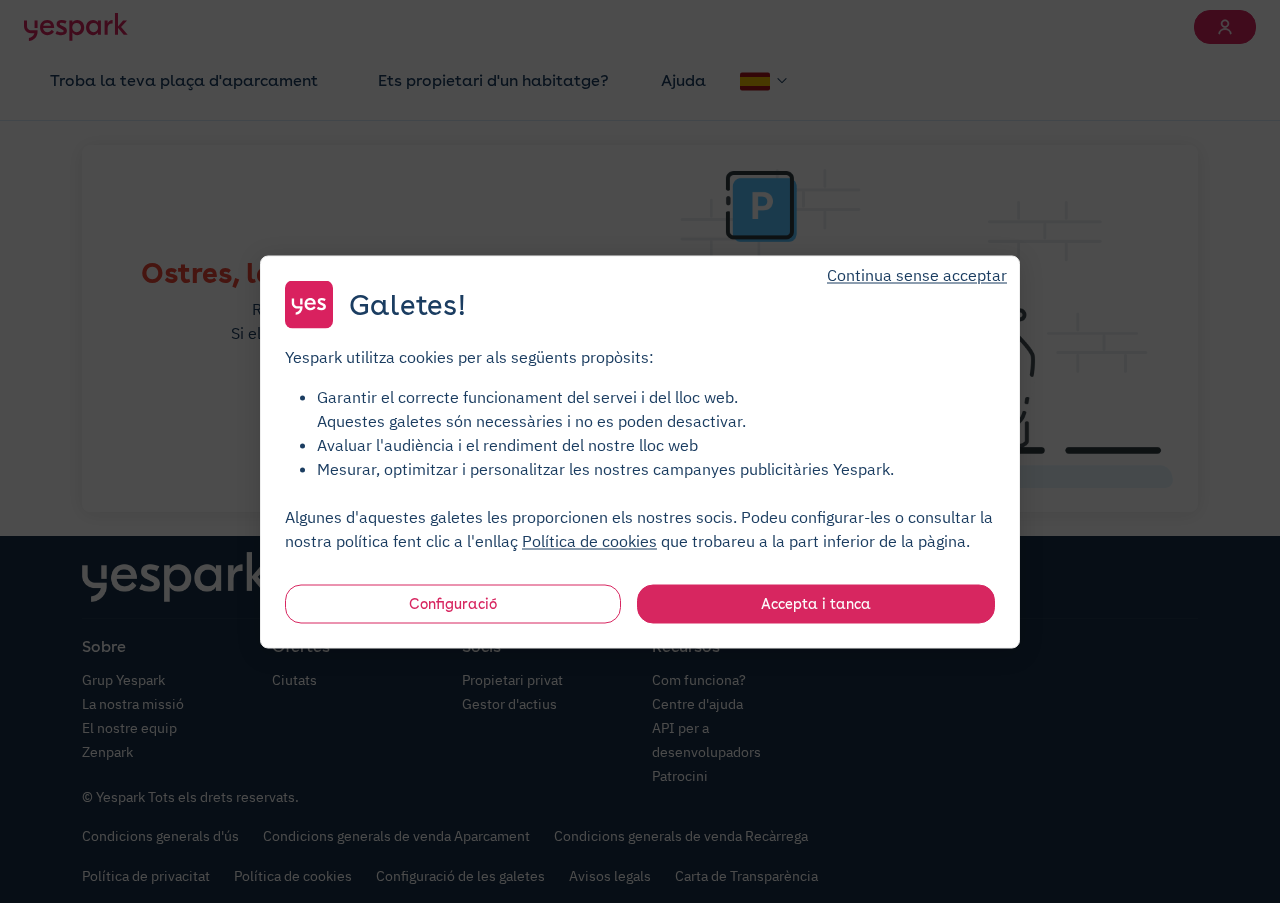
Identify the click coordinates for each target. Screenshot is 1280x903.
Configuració (453, 603)
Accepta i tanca (816, 603)
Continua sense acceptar (917, 274)
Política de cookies (589, 540)
